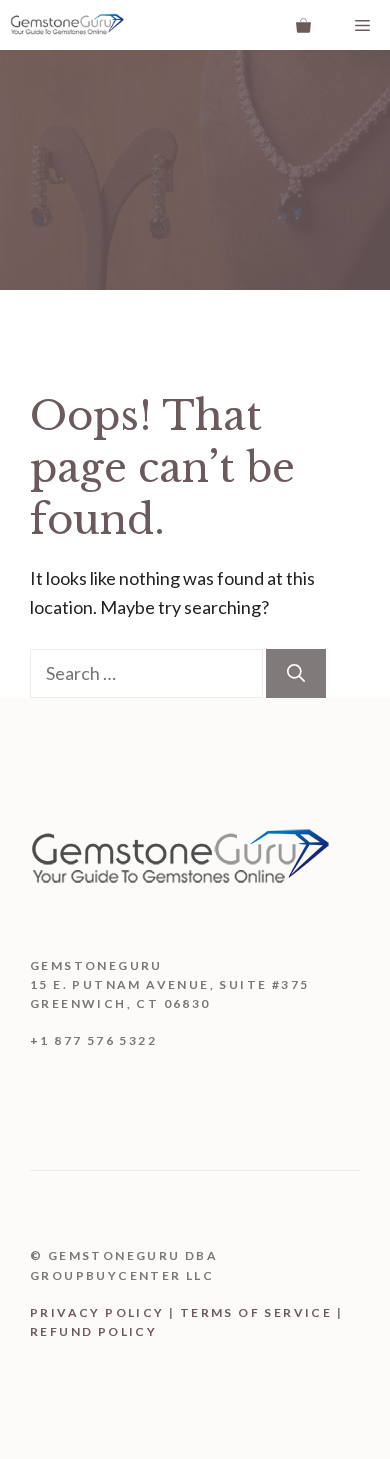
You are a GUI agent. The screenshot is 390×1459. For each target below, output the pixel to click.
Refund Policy (93, 1331)
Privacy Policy (97, 1312)
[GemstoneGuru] (67, 25)
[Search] (296, 673)
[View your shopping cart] (303, 25)
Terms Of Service (256, 1312)
